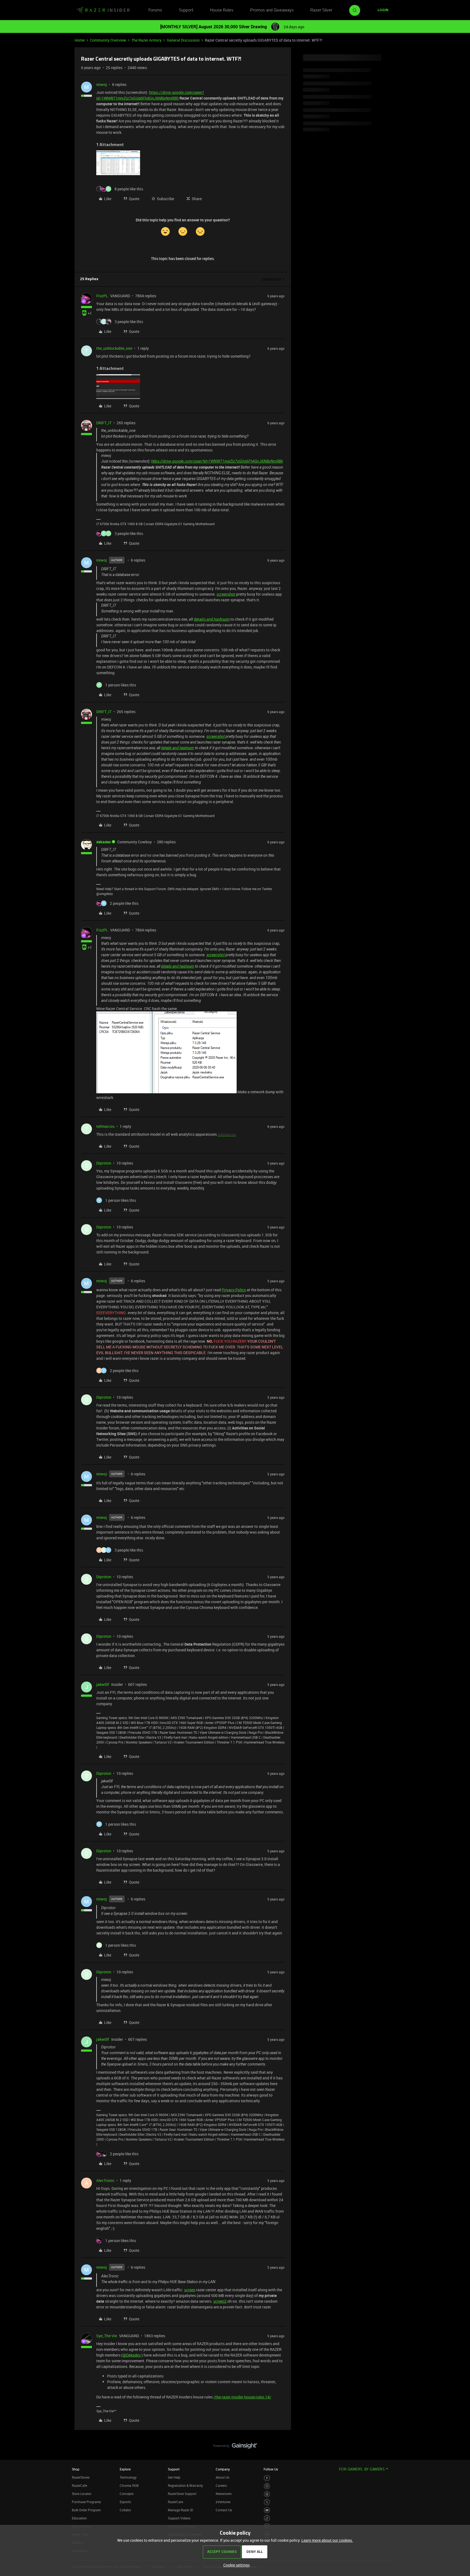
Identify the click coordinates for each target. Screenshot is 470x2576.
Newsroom (224, 2494)
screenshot (226, 594)
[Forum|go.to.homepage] (103, 10)
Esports (125, 2502)
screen (190, 2290)
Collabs (125, 2510)
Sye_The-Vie (107, 2336)
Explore (125, 2469)
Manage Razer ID (180, 2510)
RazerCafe (79, 2485)
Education (79, 2518)
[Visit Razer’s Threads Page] (267, 2494)
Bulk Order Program (86, 2510)
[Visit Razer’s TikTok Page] (267, 2518)
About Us (222, 2477)
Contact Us (224, 2510)
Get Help (174, 2477)
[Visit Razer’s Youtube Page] (267, 2510)
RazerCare (175, 2502)
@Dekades (132, 2355)
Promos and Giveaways (272, 10)
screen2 (220, 2301)
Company (223, 2469)
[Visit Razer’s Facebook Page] (267, 2478)
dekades (103, 842)
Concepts (127, 2494)
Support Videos (179, 2518)
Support (186, 10)
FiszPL (102, 296)
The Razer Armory (146, 40)
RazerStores (81, 2477)
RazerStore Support (182, 2494)
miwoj (102, 84)
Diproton (104, 1163)
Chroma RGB (129, 2485)
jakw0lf (103, 1684)
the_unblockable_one (114, 348)
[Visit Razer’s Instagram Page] (267, 2486)
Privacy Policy (234, 1290)
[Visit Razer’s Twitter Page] (267, 2502)
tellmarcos (105, 1126)
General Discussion (183, 40)
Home (80, 40)
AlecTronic (105, 2180)
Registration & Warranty (185, 2485)
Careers (221, 2485)
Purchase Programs (86, 2502)
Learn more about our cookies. (327, 2540)
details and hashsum (212, 619)
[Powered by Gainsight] (235, 2447)
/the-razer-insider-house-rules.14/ (242, 2397)
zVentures (223, 2502)
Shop (76, 2469)
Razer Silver (321, 10)
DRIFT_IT (104, 423)
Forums (155, 10)
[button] (383, 10)
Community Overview (108, 40)
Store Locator (82, 2494)
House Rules (222, 10)
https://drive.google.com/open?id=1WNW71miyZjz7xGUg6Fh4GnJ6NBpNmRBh (217, 461)
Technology (128, 2477)
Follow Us (271, 2469)
